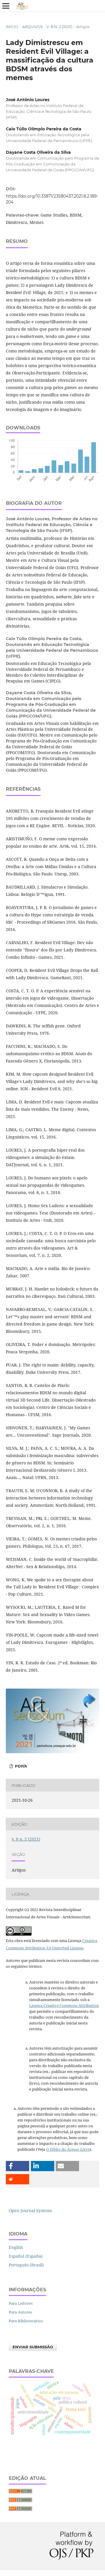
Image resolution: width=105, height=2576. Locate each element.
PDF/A (20, 1766)
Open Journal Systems (30, 2210)
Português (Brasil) (26, 2265)
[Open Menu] (6, 6)
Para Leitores (21, 2303)
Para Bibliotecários (26, 2321)
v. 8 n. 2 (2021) (59, 27)
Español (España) (26, 2256)
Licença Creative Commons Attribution (64, 2005)
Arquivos (33, 27)
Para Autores (20, 2312)
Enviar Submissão (33, 2347)
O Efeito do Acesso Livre (68, 2149)
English (16, 2247)
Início (12, 27)
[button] (17, 2166)
